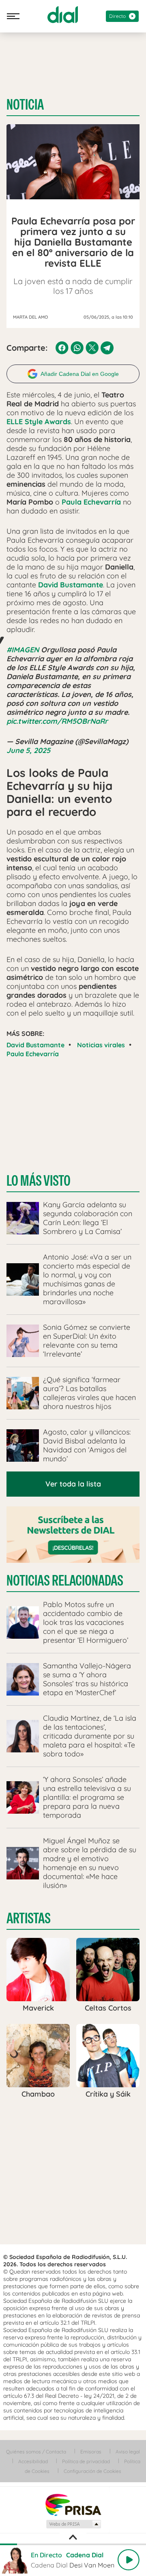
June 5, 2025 (28, 750)
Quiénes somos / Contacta (36, 2452)
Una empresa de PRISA (73, 2504)
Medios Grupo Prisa (73, 2524)
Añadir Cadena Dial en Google (80, 374)
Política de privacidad (86, 2461)
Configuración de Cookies (92, 2471)
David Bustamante (35, 1045)
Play (129, 2560)
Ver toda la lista (73, 1484)
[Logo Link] (63, 15)
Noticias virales (101, 1045)
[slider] (73, 2544)
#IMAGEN (23, 650)
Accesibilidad (33, 2461)
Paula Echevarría (33, 1054)
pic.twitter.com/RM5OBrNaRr (57, 721)
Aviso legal (128, 2452)
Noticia (25, 105)
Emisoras (91, 2452)
